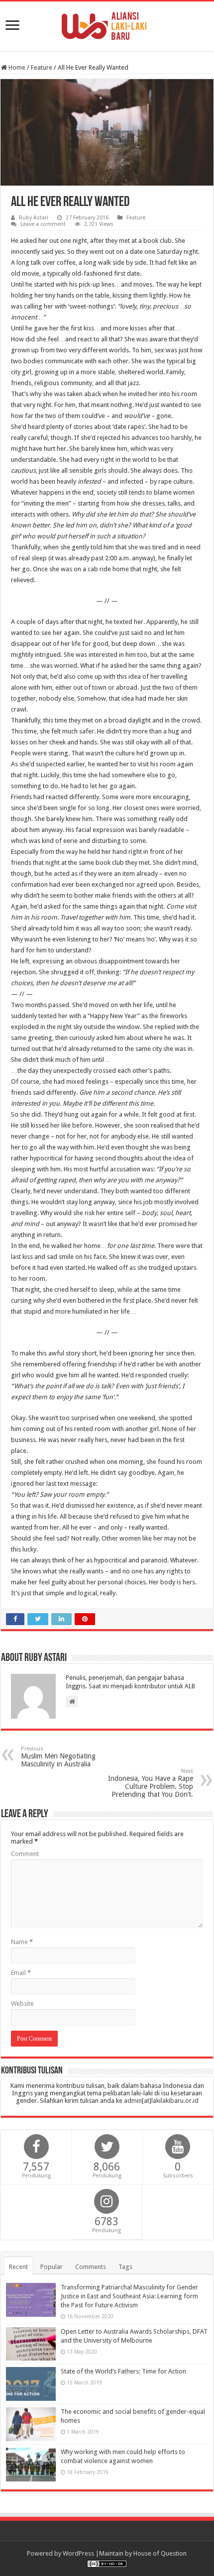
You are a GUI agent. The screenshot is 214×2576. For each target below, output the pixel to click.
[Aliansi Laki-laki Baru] (107, 24)
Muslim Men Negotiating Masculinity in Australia (58, 1757)
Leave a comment (43, 224)
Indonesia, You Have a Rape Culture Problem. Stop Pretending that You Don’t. (151, 1783)
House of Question (160, 2553)
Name (22, 1942)
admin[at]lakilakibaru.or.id (161, 2101)
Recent (18, 2267)
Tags (125, 2267)
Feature (42, 67)
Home (16, 67)
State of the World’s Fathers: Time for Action (123, 2371)
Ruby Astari (34, 218)
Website (22, 2004)
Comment (25, 1854)
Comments (91, 2267)
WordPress (78, 2553)
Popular (52, 2267)
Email (21, 1973)
